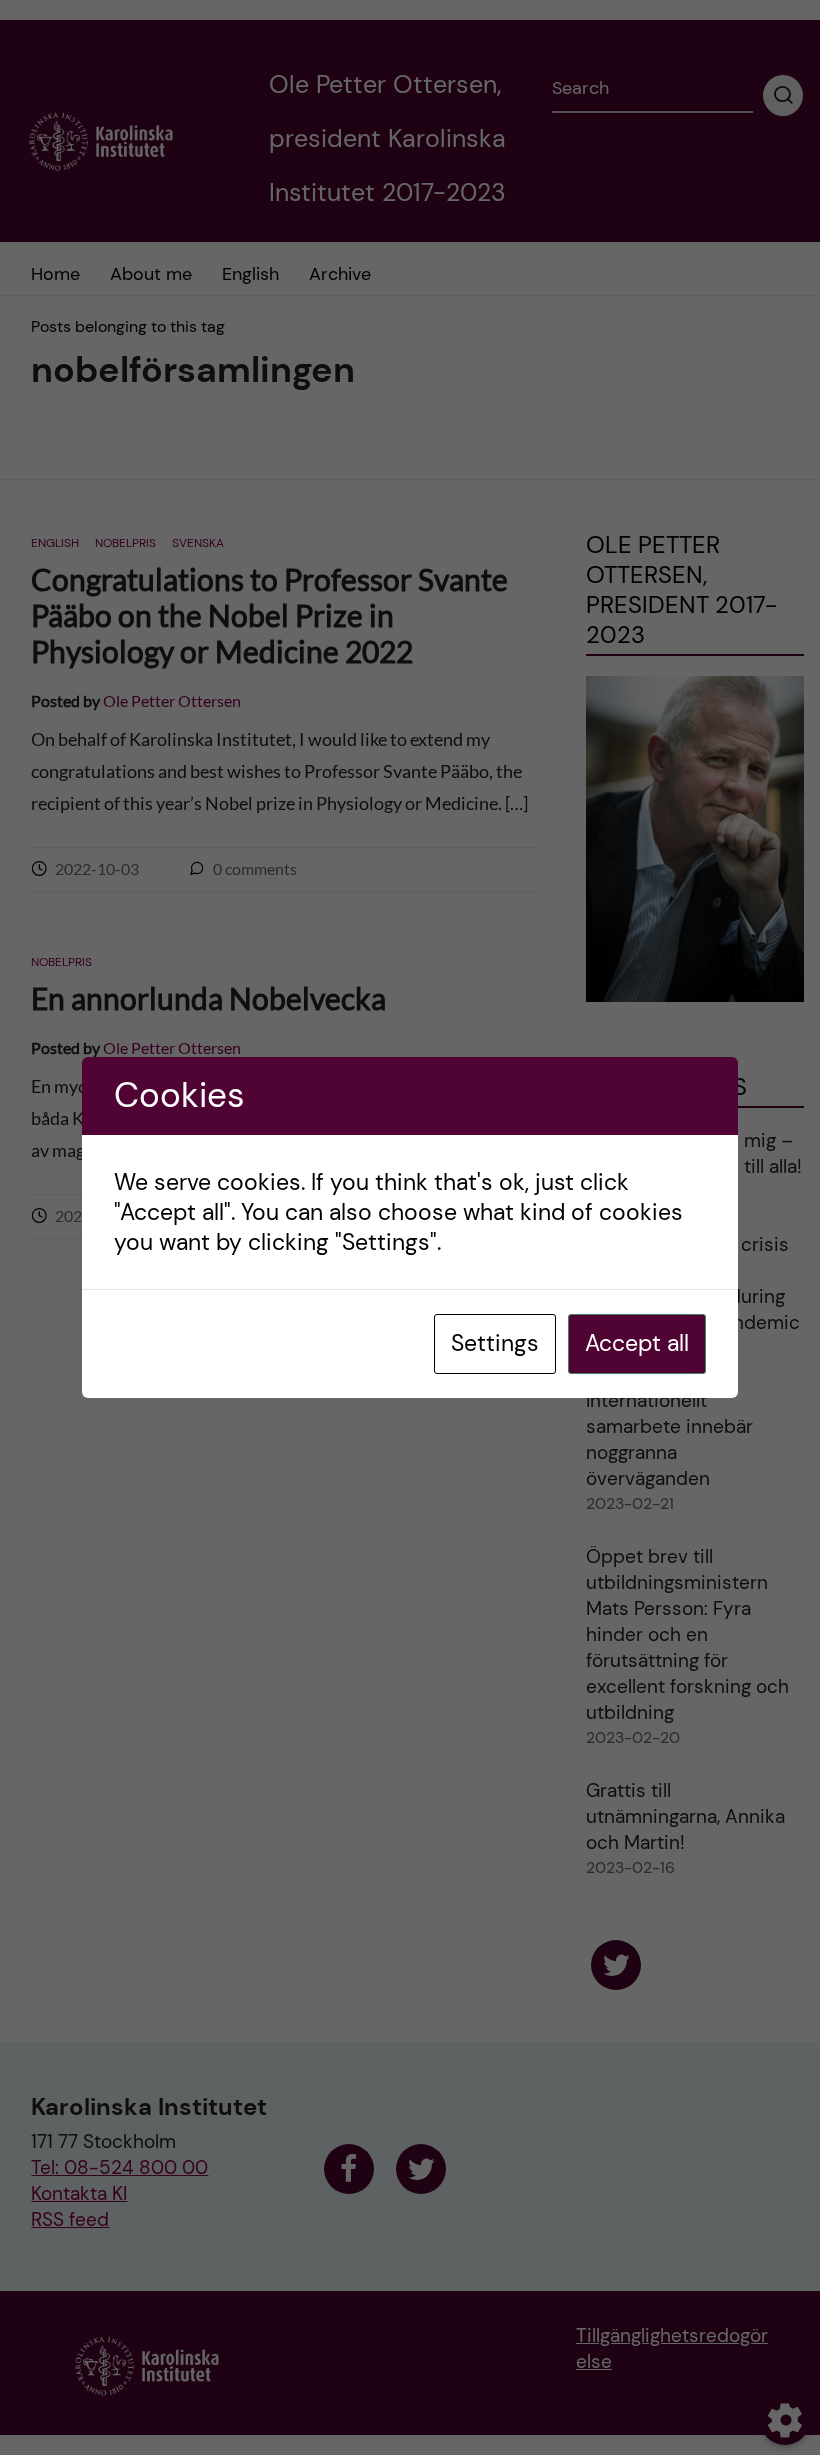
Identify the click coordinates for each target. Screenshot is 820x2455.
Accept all (637, 1343)
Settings (495, 1343)
